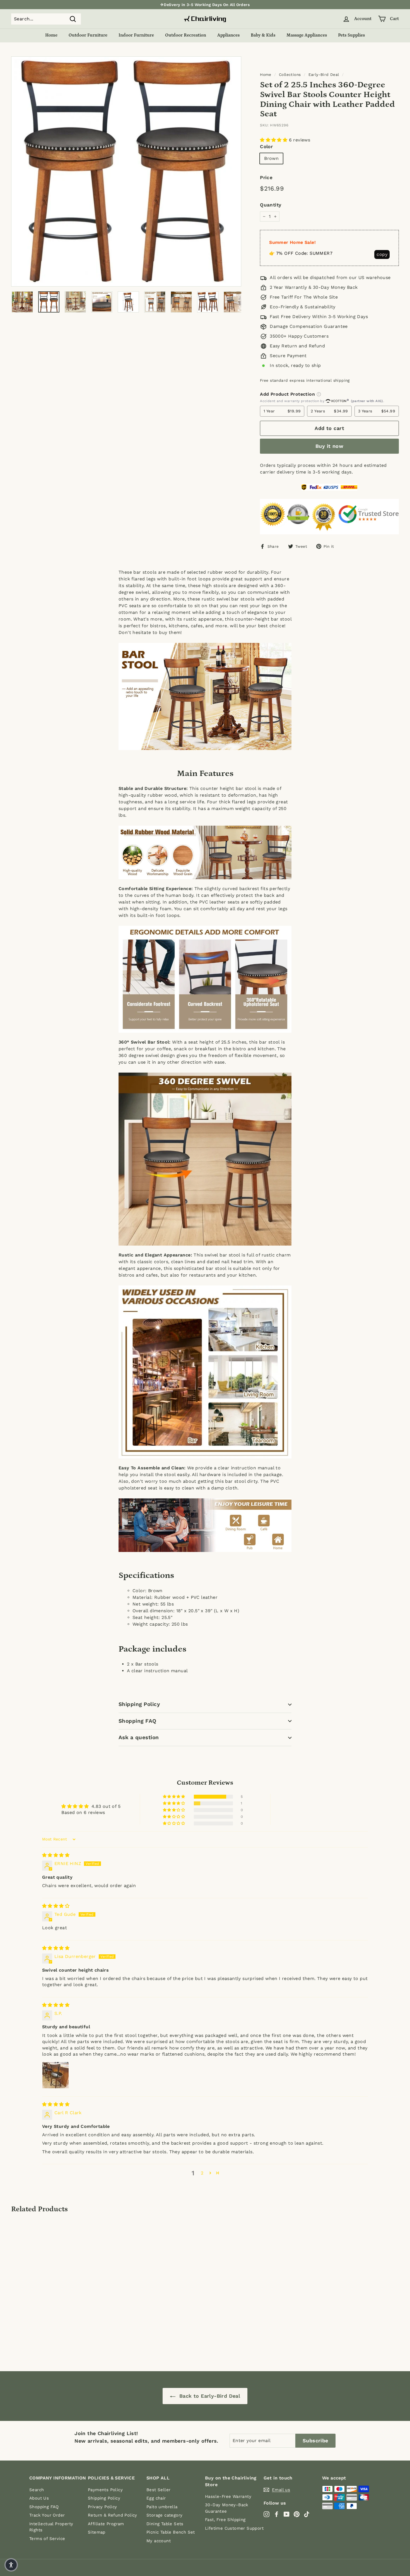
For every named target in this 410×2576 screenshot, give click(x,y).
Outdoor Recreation (186, 35)
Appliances (228, 35)
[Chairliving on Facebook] (277, 2514)
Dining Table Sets (165, 2524)
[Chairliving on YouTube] (287, 2514)
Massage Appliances (307, 35)
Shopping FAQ (138, 1721)
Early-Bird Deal (324, 75)
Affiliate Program (106, 2524)
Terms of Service (47, 2539)
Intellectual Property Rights (51, 2527)
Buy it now (330, 446)
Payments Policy (105, 2490)
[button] (274, 140)
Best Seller (158, 2490)
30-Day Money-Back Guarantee (227, 2508)
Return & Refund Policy (113, 2515)
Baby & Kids (263, 35)
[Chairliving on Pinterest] (297, 2514)
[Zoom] (126, 171)
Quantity (271, 205)
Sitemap (97, 2532)
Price (266, 177)
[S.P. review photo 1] (56, 2075)
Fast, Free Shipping (225, 2520)
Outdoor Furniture (88, 35)
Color (266, 146)
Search (37, 2490)
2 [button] (202, 2173)
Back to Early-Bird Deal (209, 2396)
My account (159, 2541)
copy (382, 254)
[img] (56, 1855)
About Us (39, 2498)
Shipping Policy (139, 1704)
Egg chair (156, 2498)
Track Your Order (47, 2515)
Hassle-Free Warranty (228, 2496)
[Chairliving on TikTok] (307, 2514)
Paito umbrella (162, 2507)
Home (51, 35)
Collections (290, 75)
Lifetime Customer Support (234, 2528)
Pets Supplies (351, 35)
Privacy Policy (102, 2507)
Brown (271, 158)
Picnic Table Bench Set (171, 2532)
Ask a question (139, 1737)
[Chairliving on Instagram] (266, 2514)
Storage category (164, 2515)
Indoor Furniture (136, 35)
